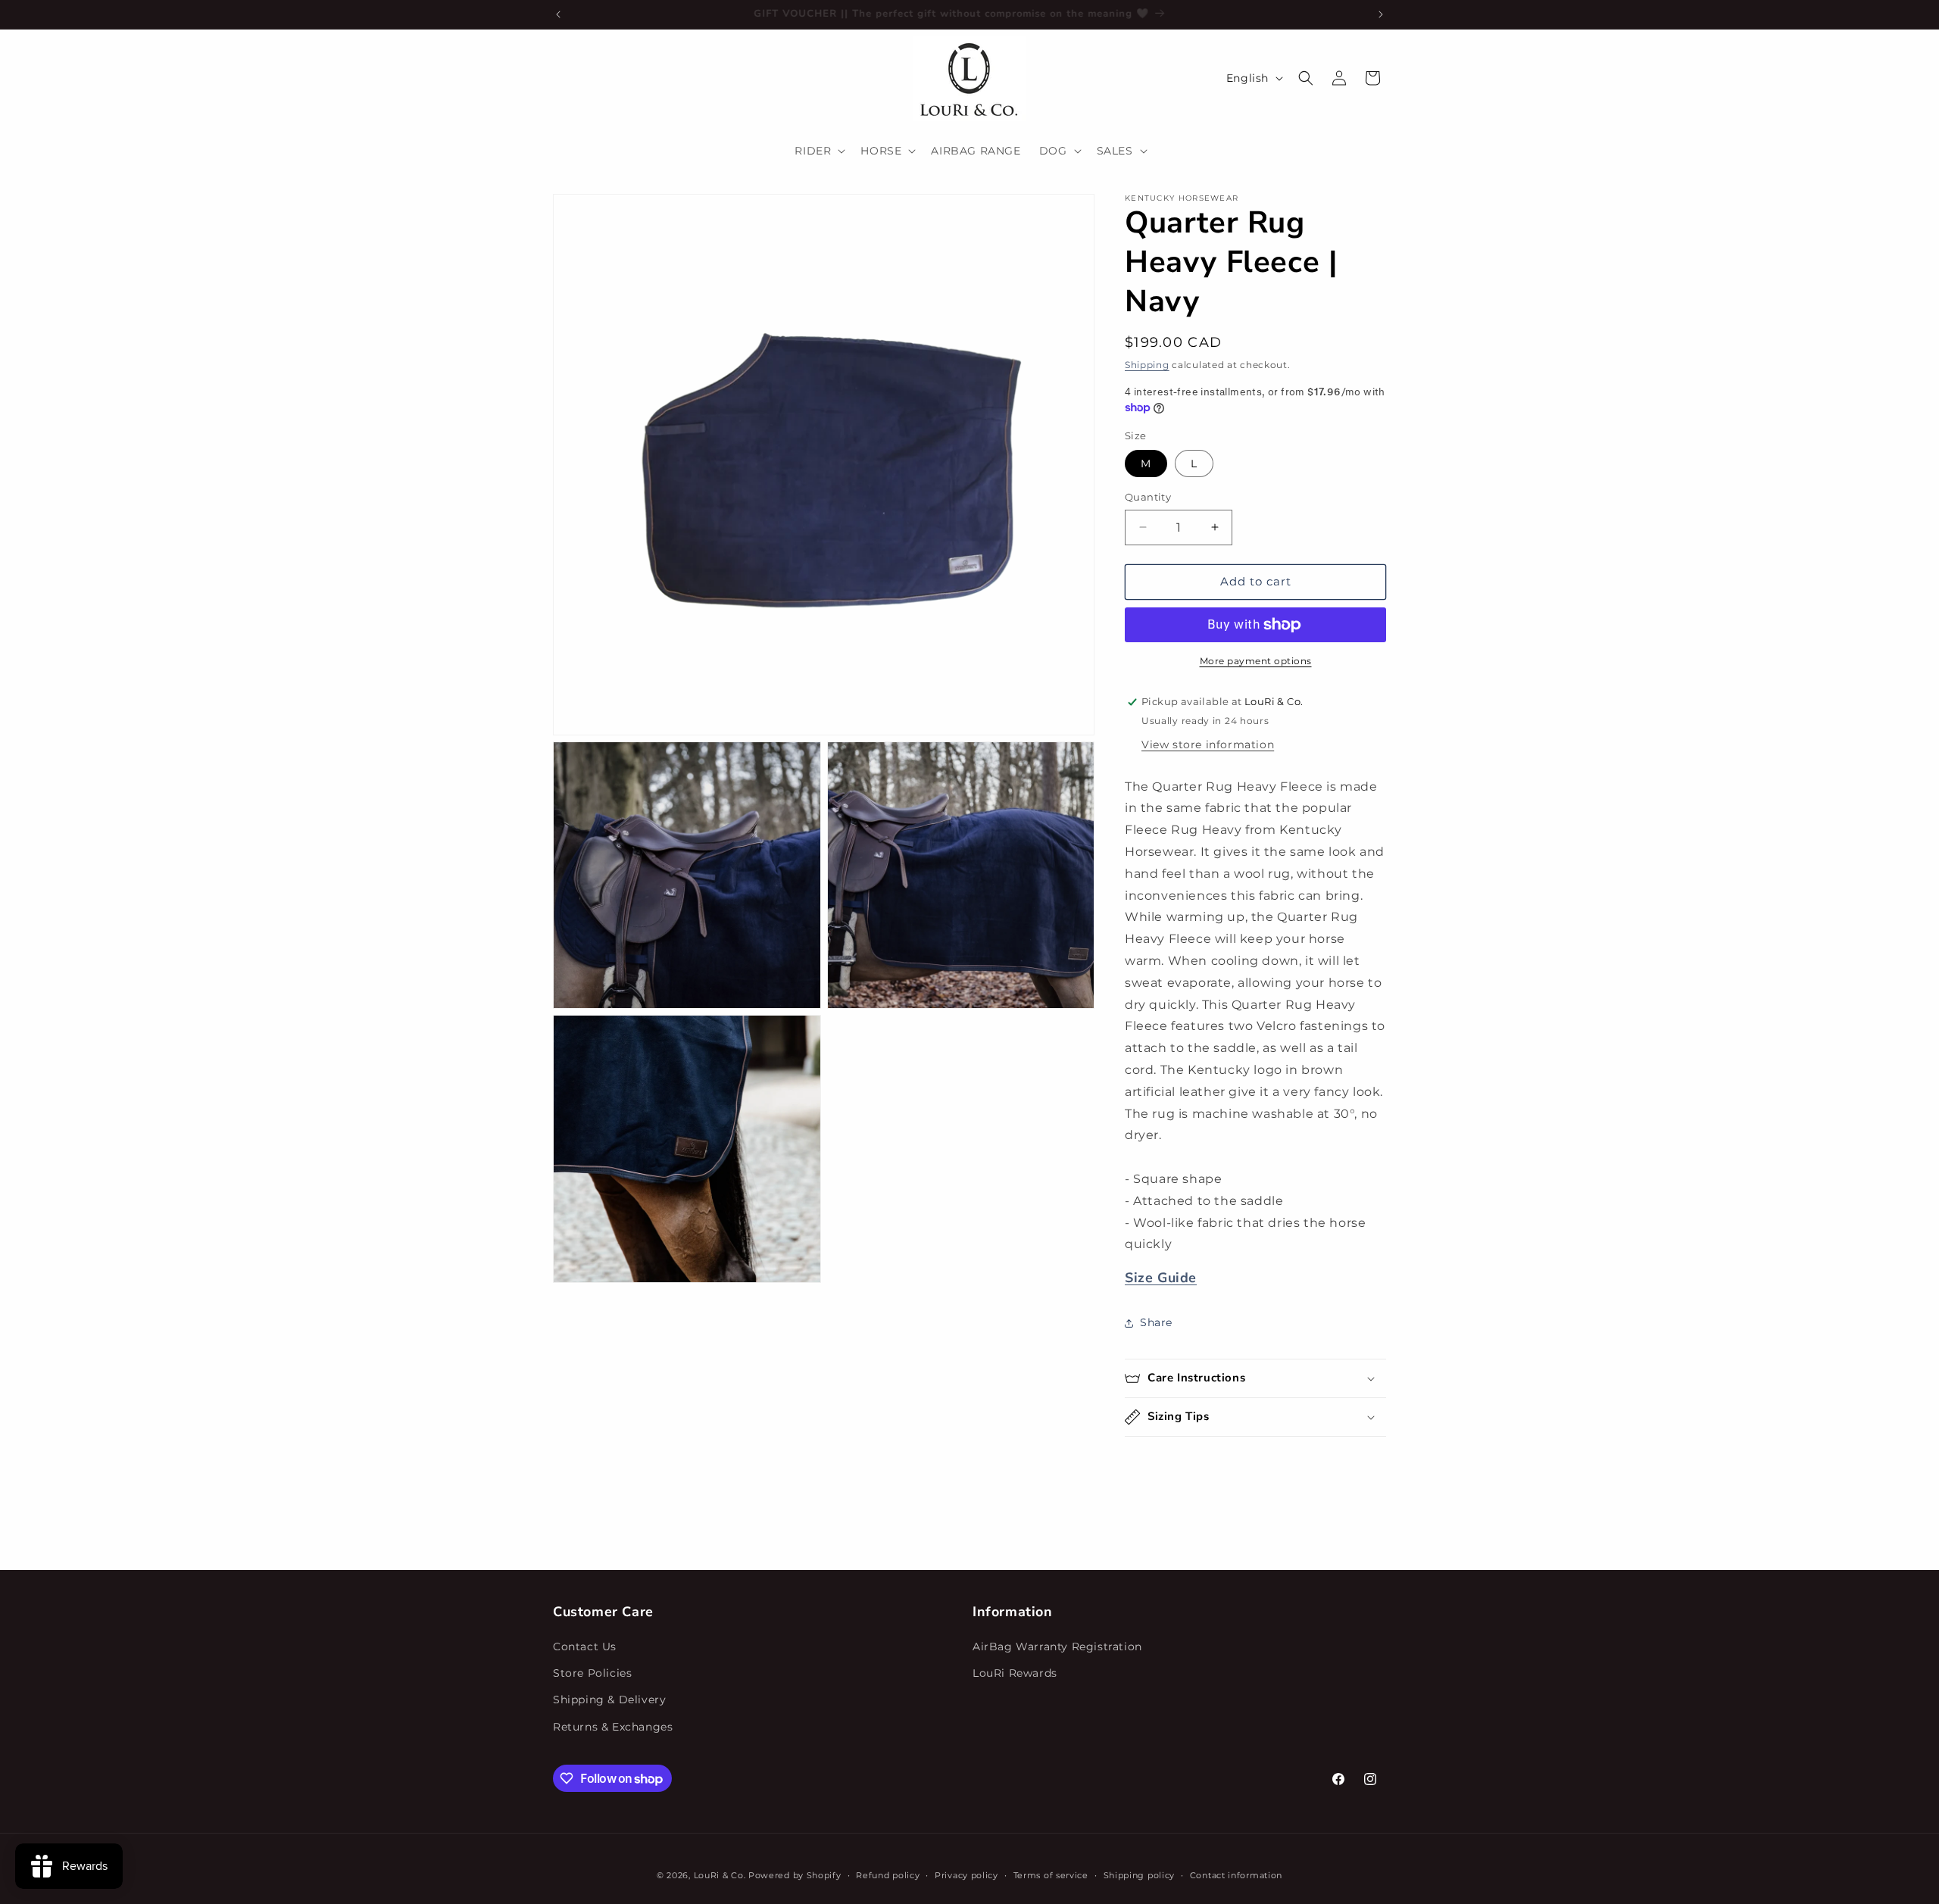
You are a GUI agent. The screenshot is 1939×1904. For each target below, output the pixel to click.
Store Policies (592, 1673)
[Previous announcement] (558, 14)
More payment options (1256, 661)
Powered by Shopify (795, 1875)
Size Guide (1161, 1278)
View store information (1208, 744)
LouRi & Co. (720, 1875)
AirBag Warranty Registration (1057, 1646)
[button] (818, 151)
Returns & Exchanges (613, 1727)
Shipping (1147, 365)
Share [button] (1156, 1322)
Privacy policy (966, 1875)
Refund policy (888, 1875)
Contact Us (585, 1646)
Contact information (1236, 1875)
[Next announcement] (1381, 14)
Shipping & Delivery (609, 1700)
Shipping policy (1140, 1875)
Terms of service (1051, 1875)
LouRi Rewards (1015, 1673)
